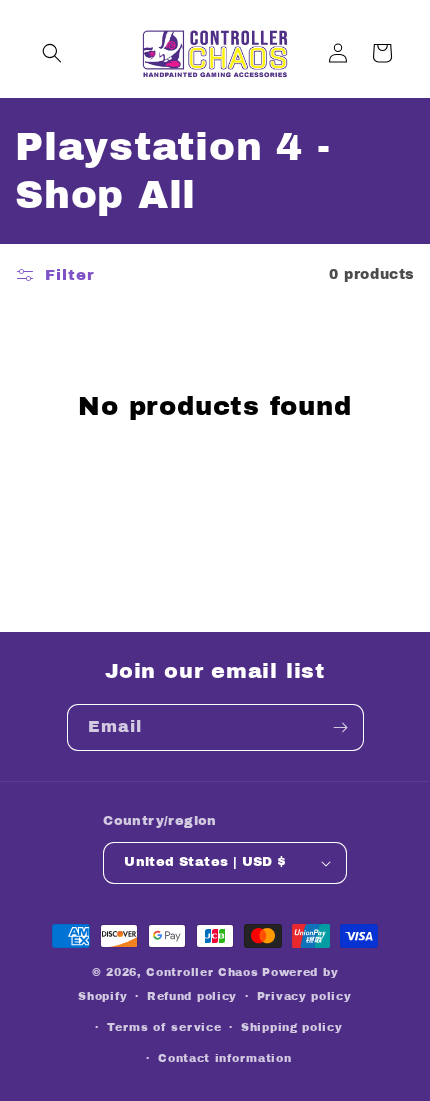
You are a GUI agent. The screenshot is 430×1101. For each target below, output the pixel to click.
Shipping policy (292, 1027)
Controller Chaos (202, 972)
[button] (52, 53)
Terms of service (164, 1027)
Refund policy (192, 996)
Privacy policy (304, 996)
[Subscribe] (341, 727)
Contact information (224, 1058)
